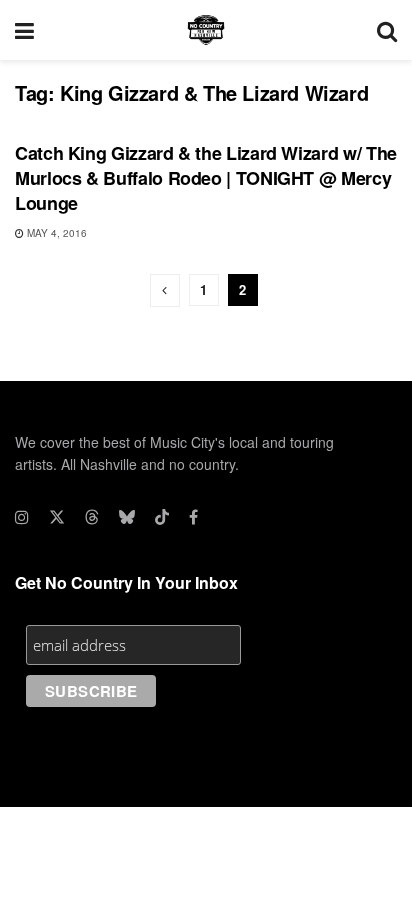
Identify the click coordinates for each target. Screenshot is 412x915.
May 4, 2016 (55, 233)
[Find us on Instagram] (22, 517)
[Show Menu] (24, 30)
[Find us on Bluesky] (127, 517)
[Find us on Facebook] (193, 517)
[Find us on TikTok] (162, 517)
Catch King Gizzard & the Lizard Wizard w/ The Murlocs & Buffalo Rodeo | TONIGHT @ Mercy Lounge (206, 178)
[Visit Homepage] (206, 30)
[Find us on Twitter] (57, 517)
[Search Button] (387, 30)
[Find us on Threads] (92, 517)
